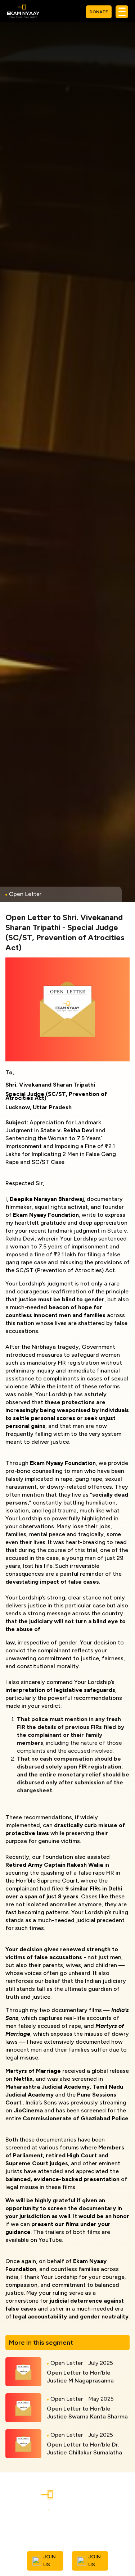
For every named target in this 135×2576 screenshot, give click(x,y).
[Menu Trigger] (122, 12)
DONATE (99, 12)
